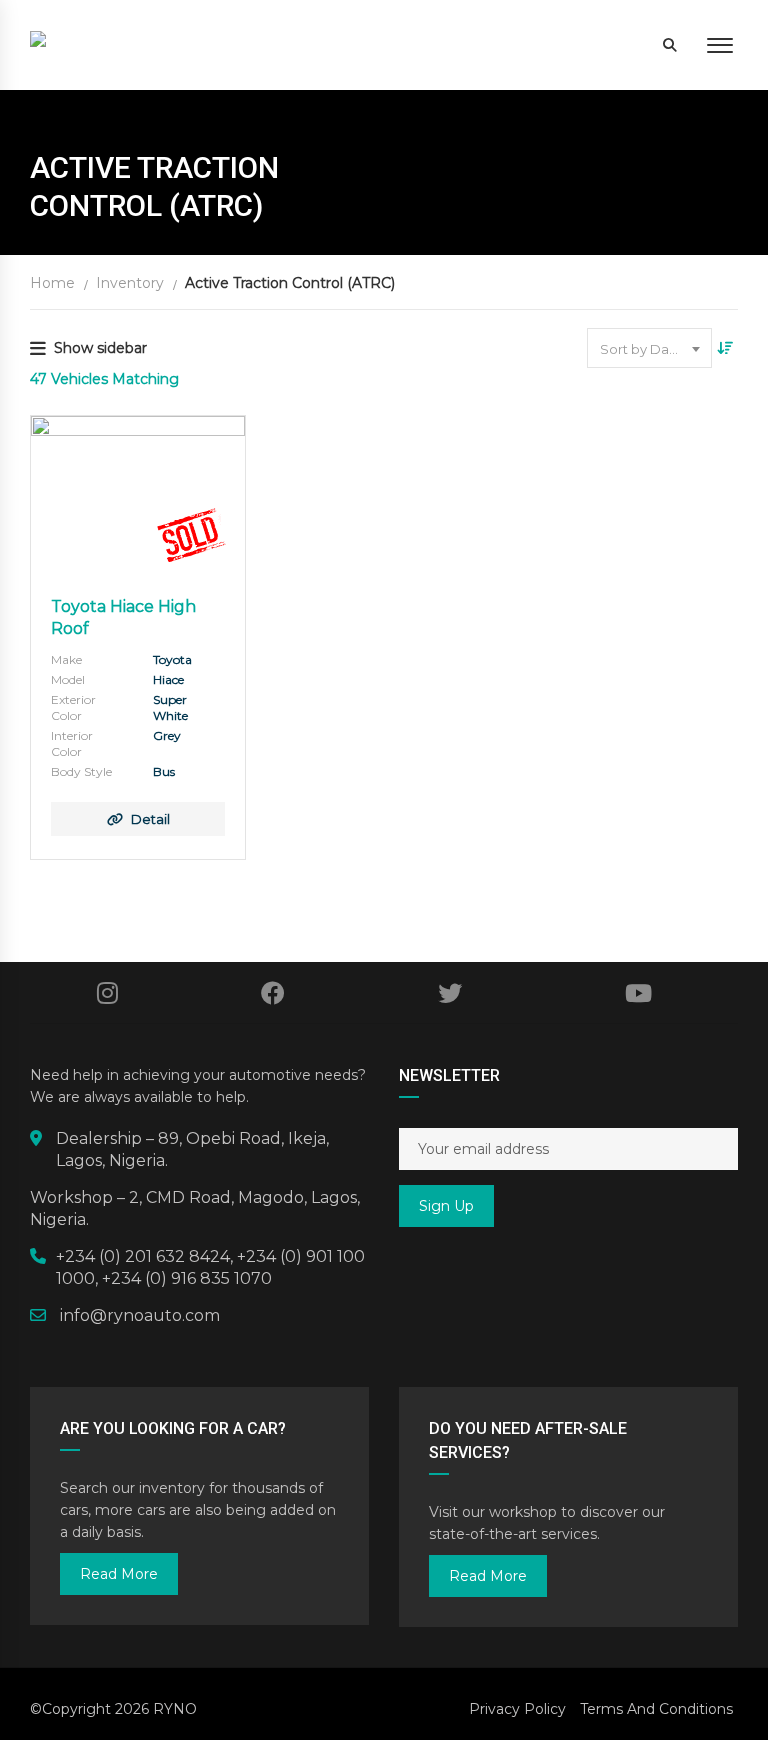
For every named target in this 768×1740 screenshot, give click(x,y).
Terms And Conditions (656, 1709)
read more (119, 1574)
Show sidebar (100, 348)
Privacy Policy (517, 1709)
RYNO (175, 1709)
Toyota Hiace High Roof (123, 617)
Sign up (446, 1206)
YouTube (638, 993)
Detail (150, 819)
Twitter (450, 993)
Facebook (273, 993)
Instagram (107, 993)
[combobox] (649, 348)
